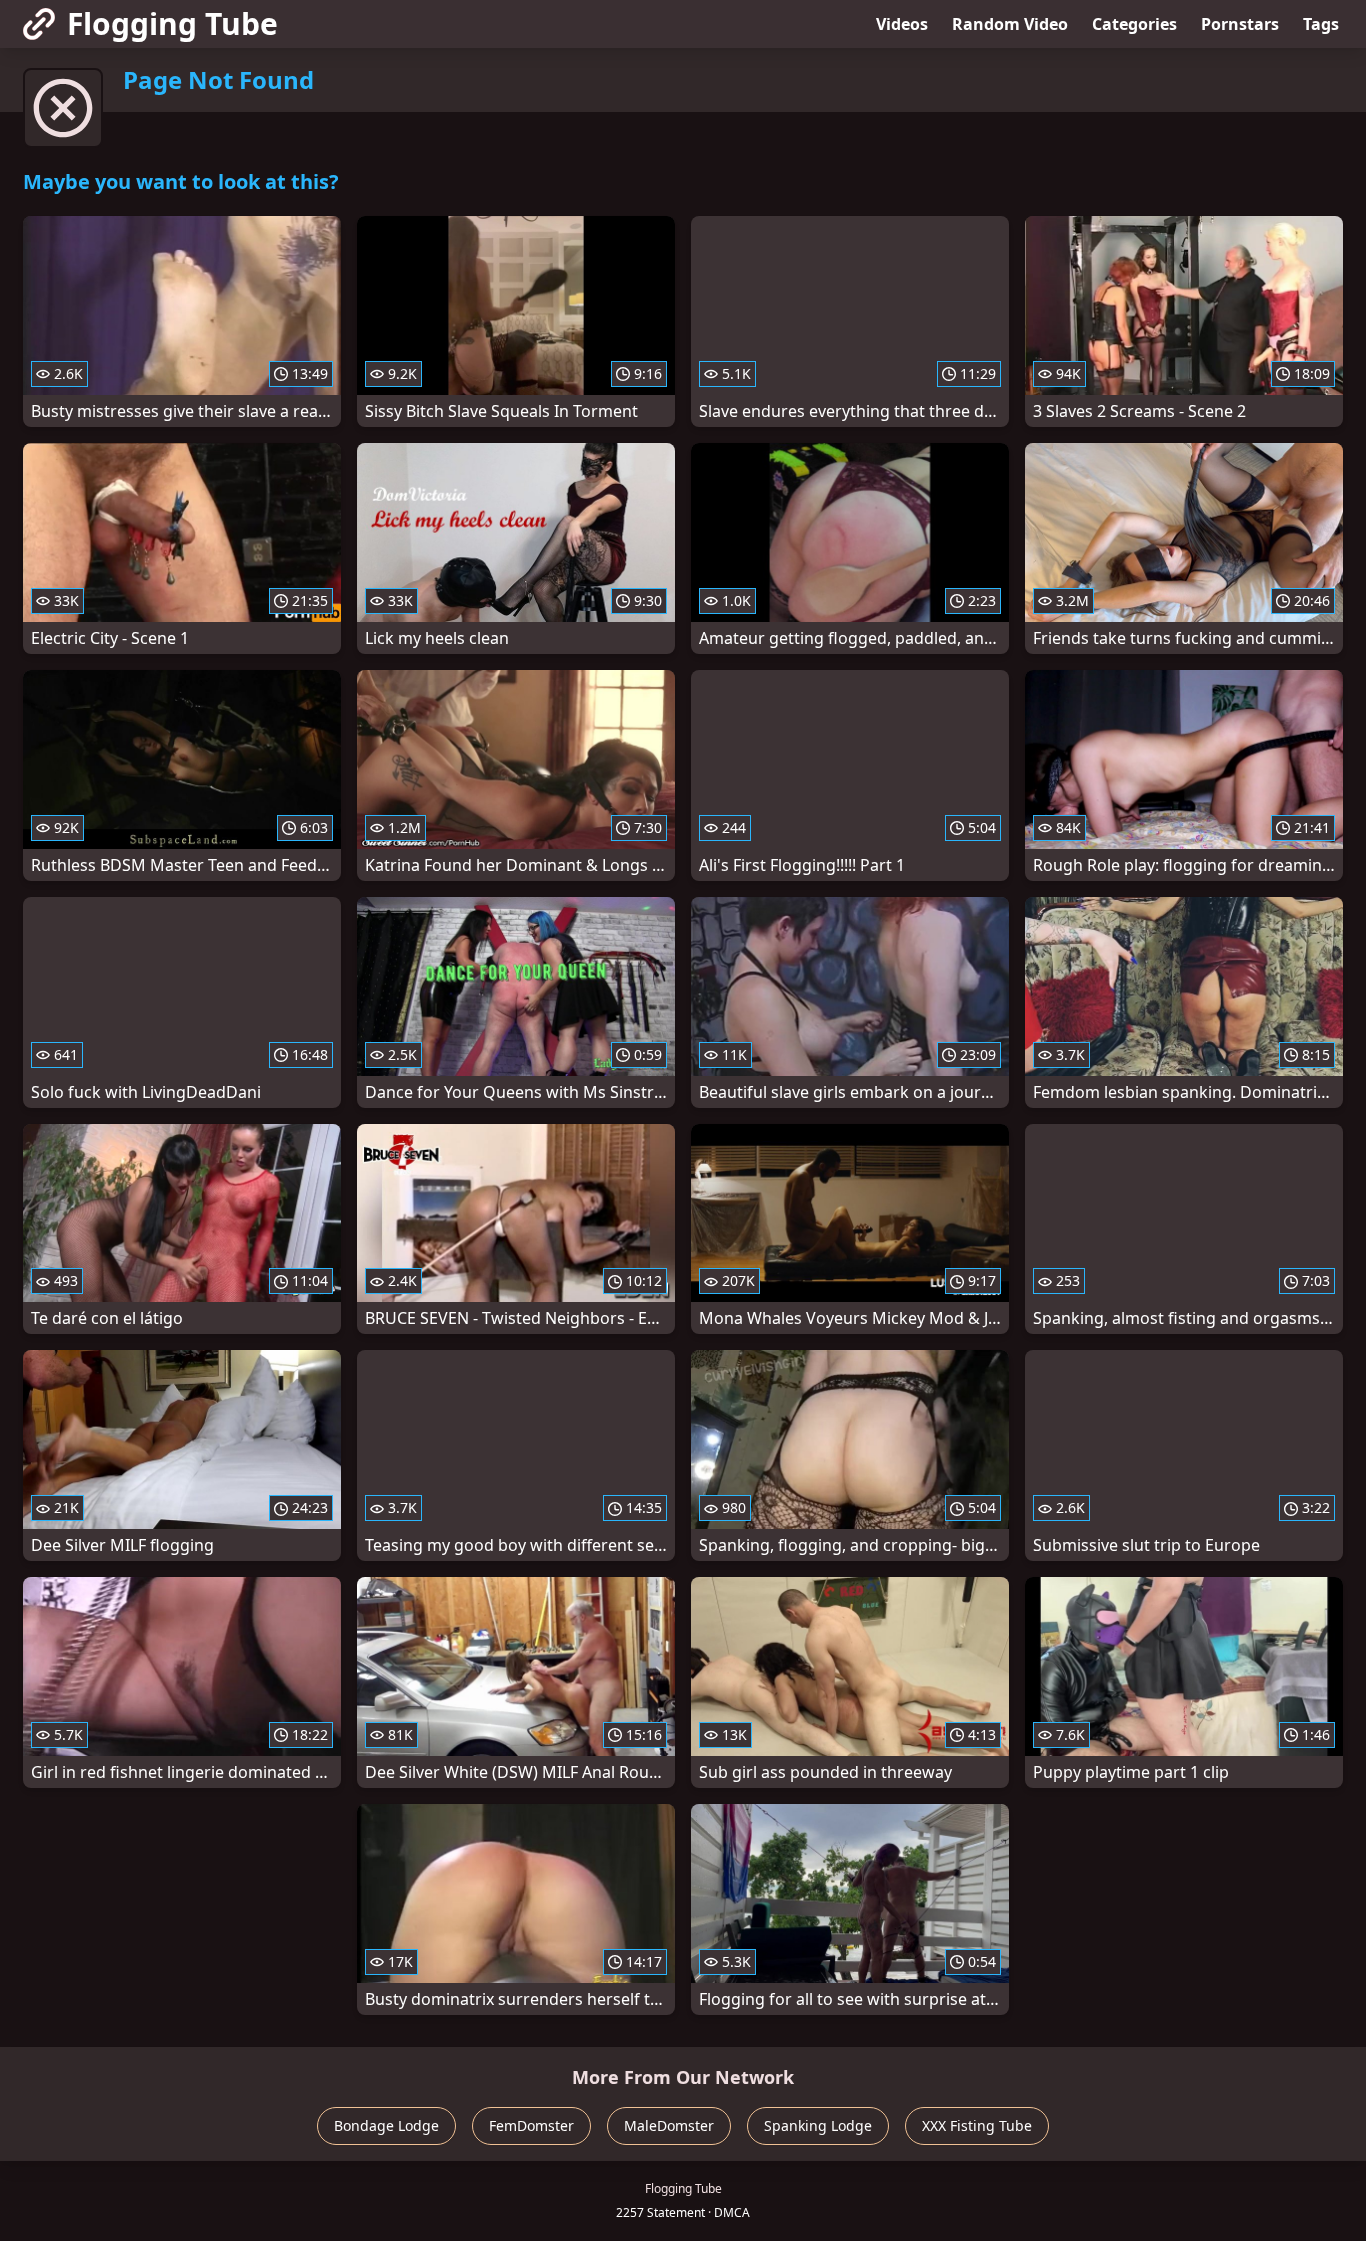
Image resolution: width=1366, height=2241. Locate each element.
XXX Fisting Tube (977, 2125)
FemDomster (531, 2125)
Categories (1134, 24)
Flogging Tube (172, 23)
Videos (902, 24)
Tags (1321, 24)
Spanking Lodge (818, 2125)
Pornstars (1240, 24)
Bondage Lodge (386, 2125)
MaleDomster (669, 2125)
